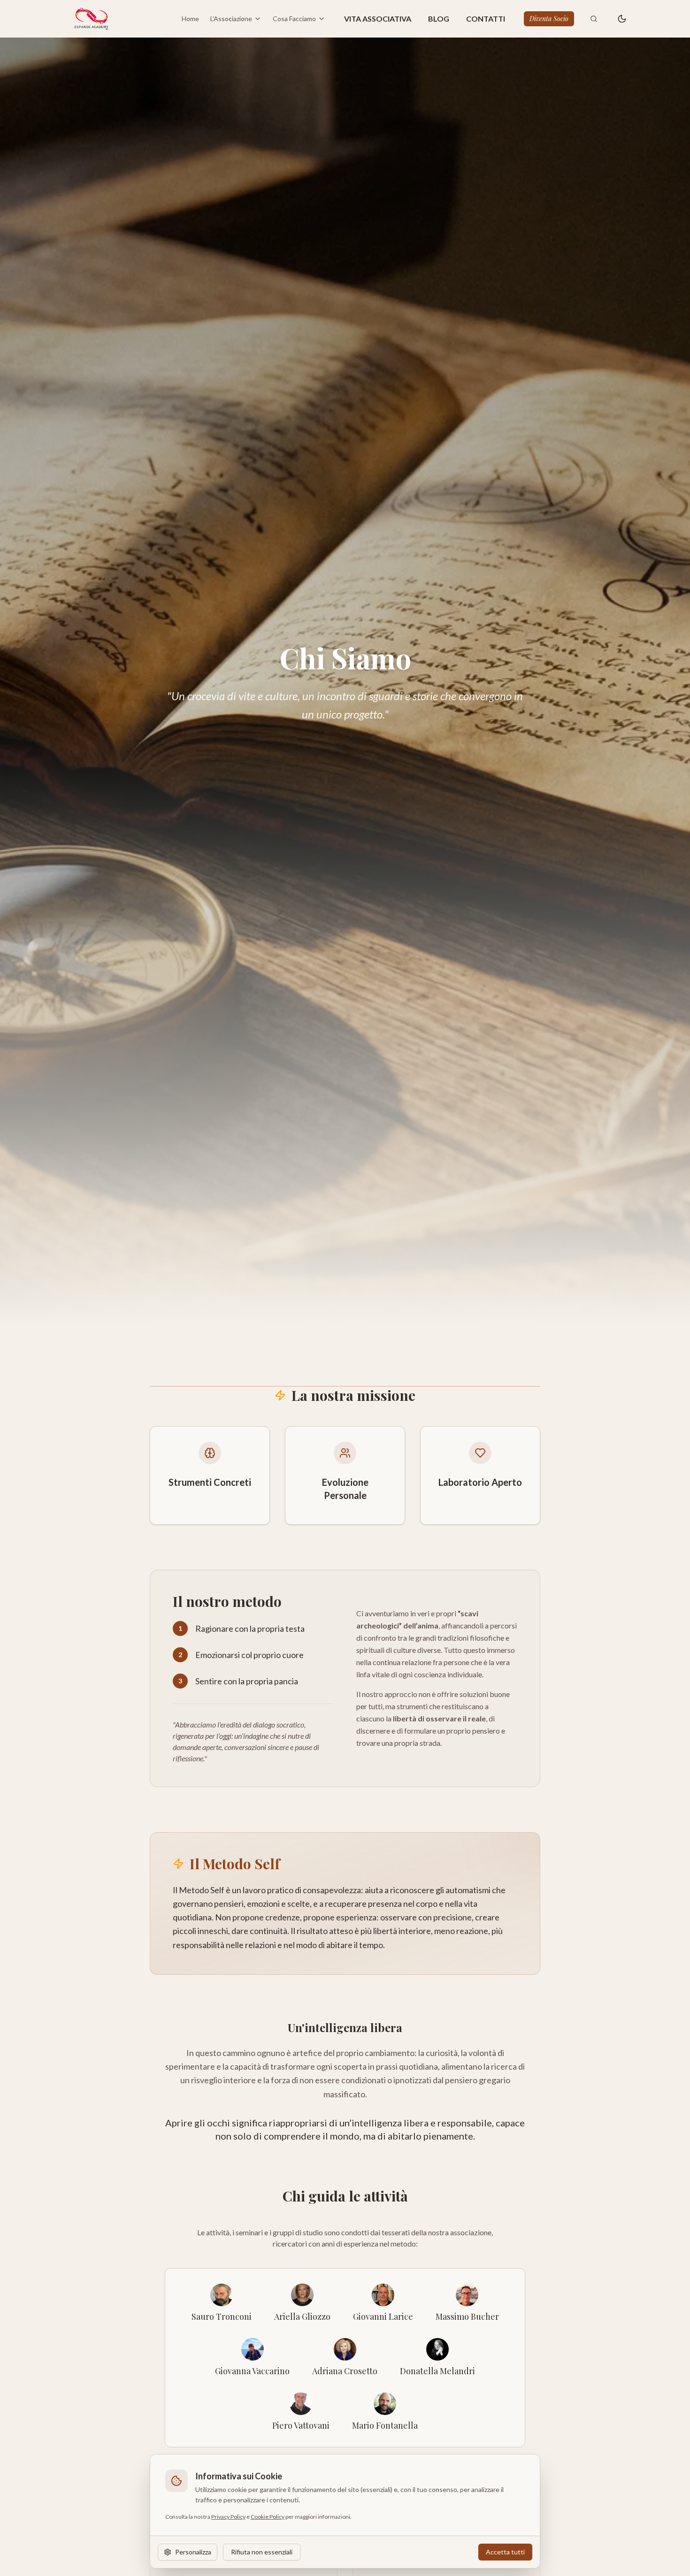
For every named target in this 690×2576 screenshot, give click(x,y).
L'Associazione (231, 19)
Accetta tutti (505, 2552)
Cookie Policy (268, 2517)
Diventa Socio (549, 19)
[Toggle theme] (622, 19)
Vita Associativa (378, 19)
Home (190, 19)
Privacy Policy (228, 2517)
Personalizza (193, 2552)
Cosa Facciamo (294, 19)
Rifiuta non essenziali (262, 2552)
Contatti (486, 19)
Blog (439, 19)
